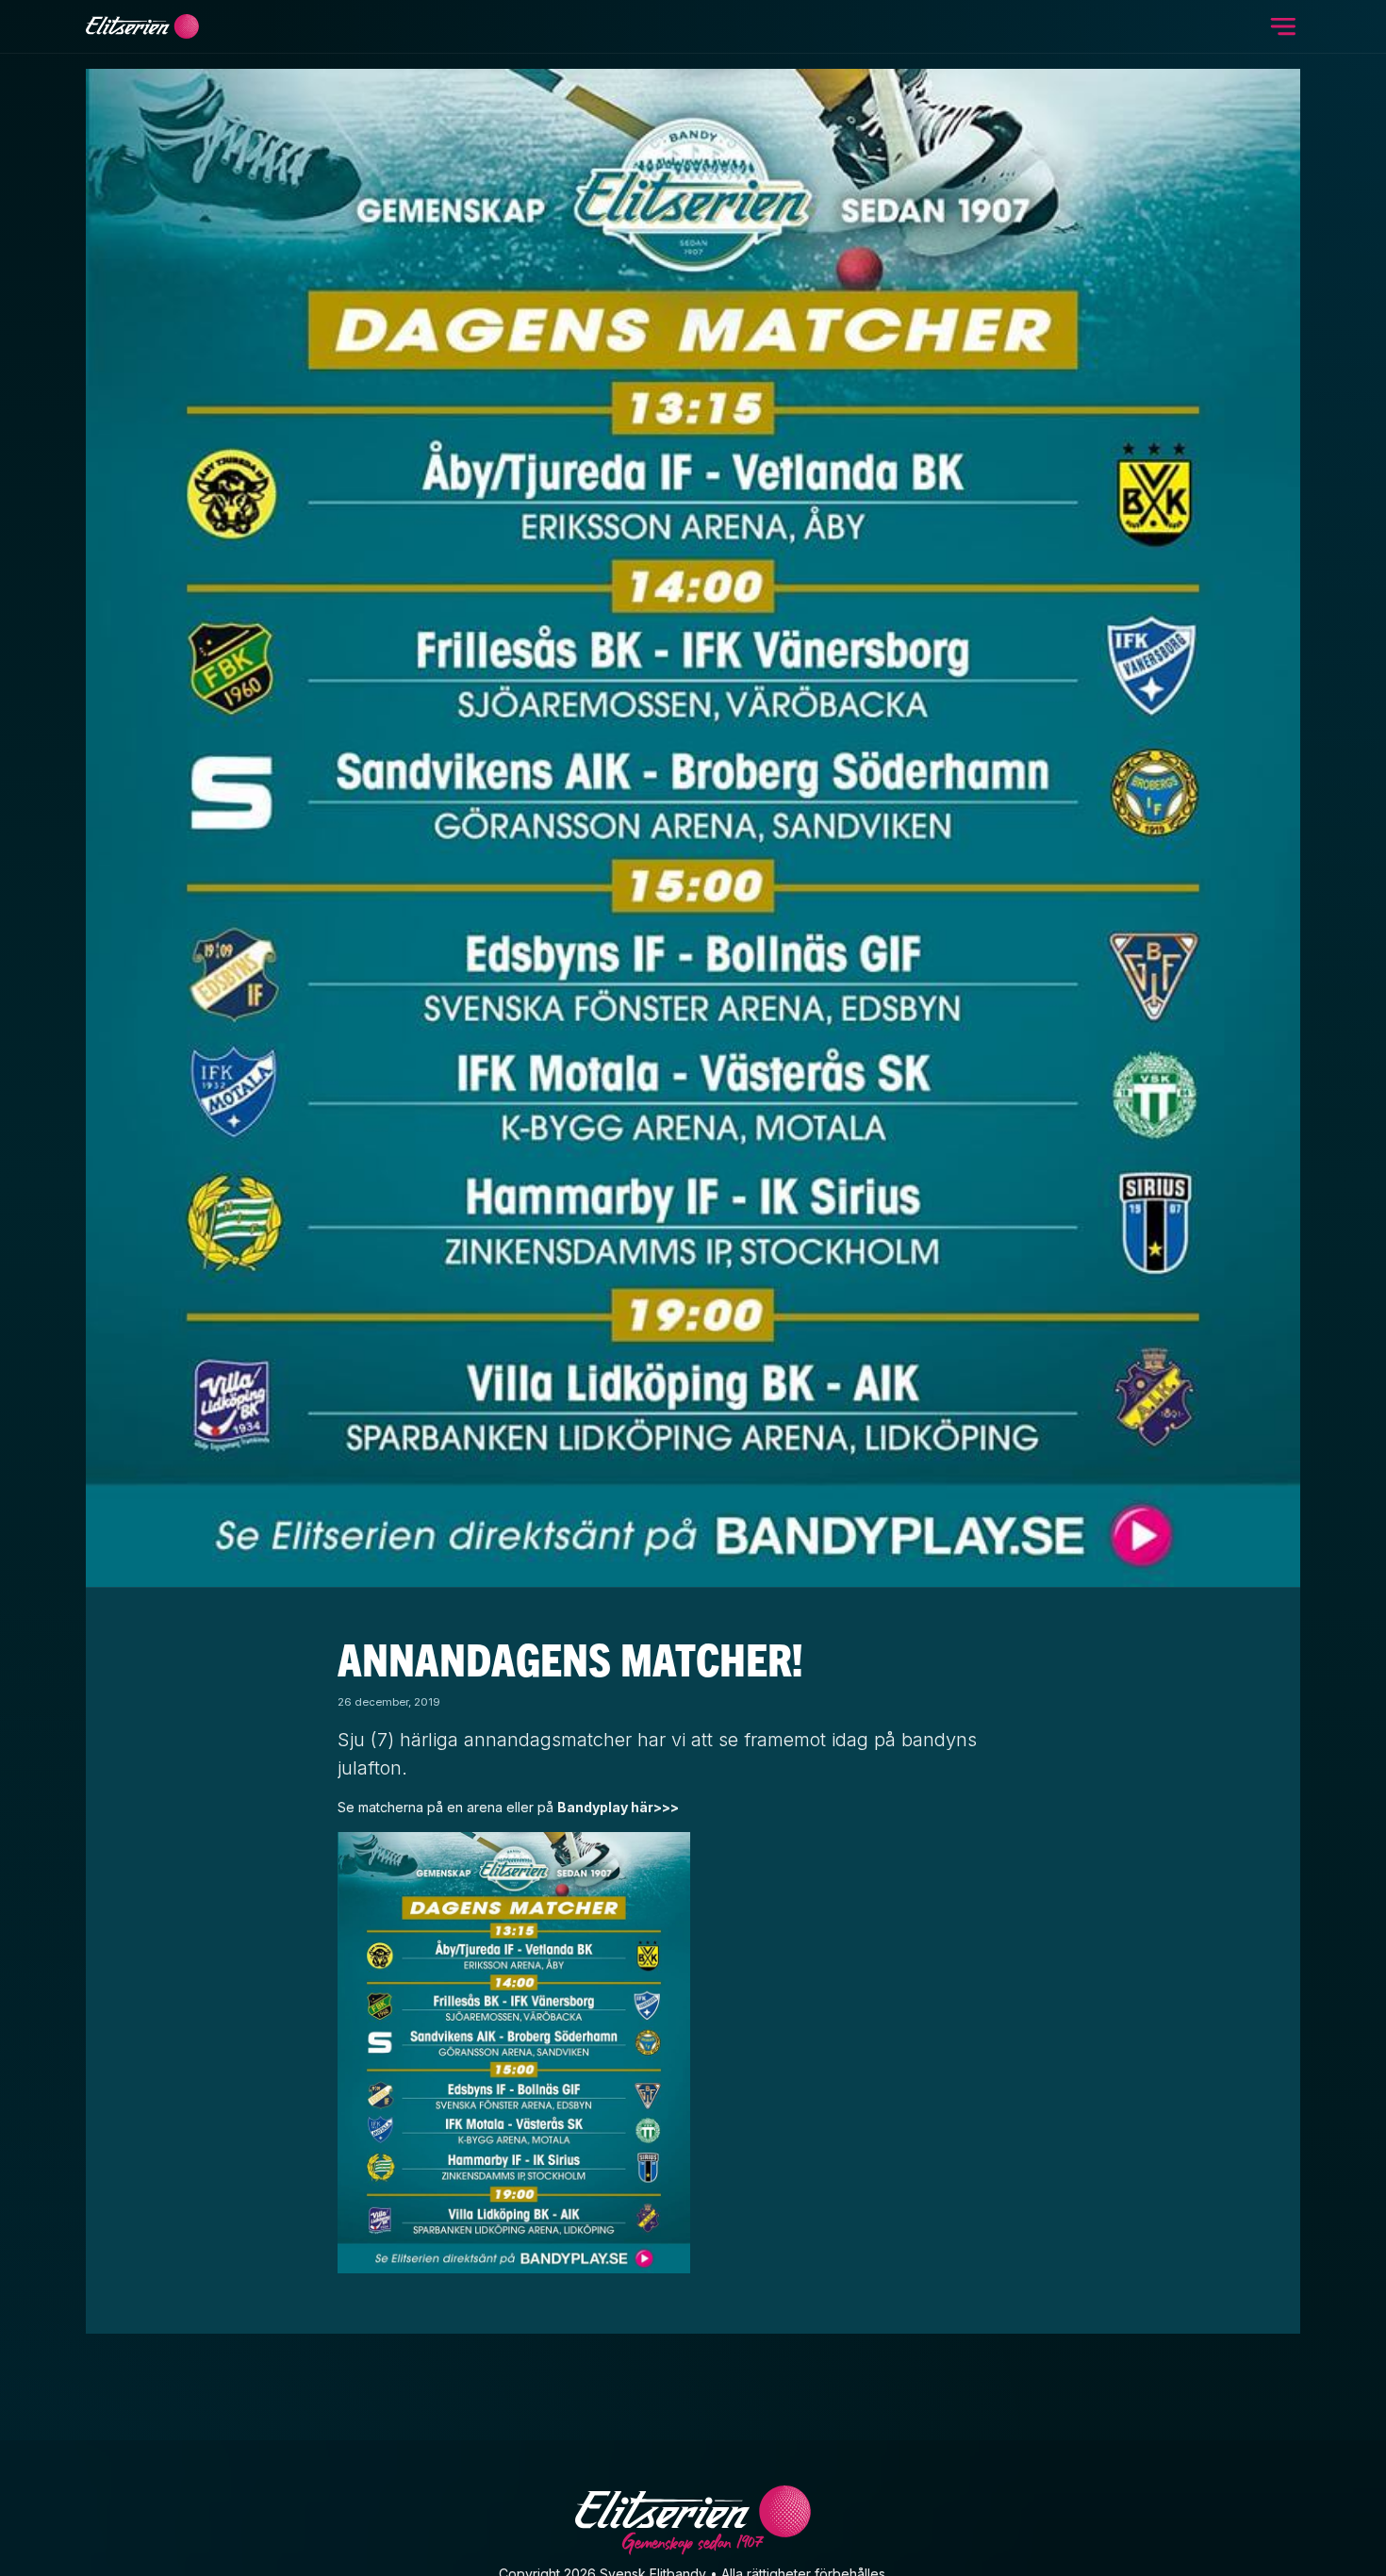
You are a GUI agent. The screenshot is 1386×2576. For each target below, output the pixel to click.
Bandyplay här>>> (618, 1807)
